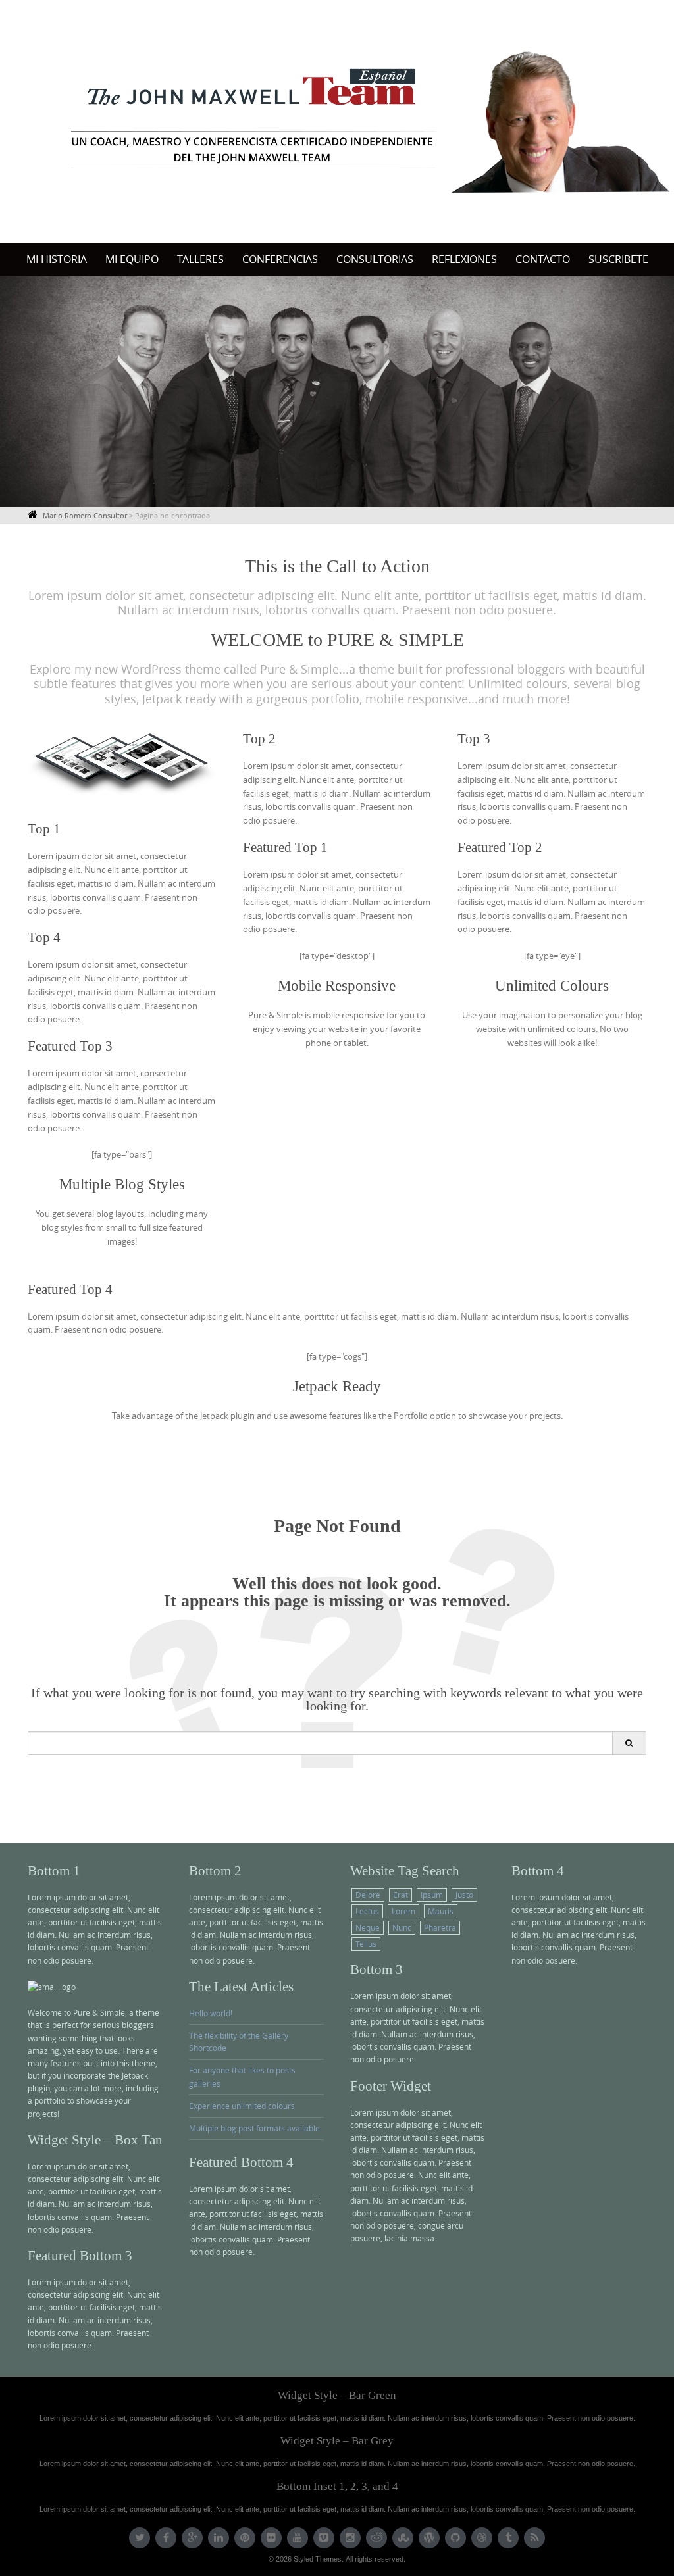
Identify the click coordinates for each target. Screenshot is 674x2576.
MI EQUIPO (132, 259)
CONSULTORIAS (375, 259)
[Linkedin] (219, 2538)
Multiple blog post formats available (254, 2128)
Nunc (402, 1927)
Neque (368, 1927)
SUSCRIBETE (618, 259)
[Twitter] (140, 2538)
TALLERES (200, 259)
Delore (368, 1895)
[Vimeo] (324, 2538)
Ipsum (432, 1895)
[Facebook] (166, 2538)
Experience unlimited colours (242, 2106)
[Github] (455, 2538)
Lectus (367, 1911)
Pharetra (440, 1927)
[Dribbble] (482, 2538)
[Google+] (192, 2538)
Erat (401, 1895)
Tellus (366, 1944)
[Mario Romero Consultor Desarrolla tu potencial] (337, 119)
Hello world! (211, 2013)
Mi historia (57, 259)
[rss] (534, 2538)
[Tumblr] (508, 2538)
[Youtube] (298, 2538)
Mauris (441, 1911)
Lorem (403, 1911)
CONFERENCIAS (280, 259)
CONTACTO (543, 259)
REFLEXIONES (464, 259)
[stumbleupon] (403, 2538)
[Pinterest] (245, 2538)
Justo (464, 1895)
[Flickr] (271, 2538)
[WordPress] (429, 2538)
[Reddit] (376, 2538)
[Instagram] (350, 2538)
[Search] (629, 1743)
